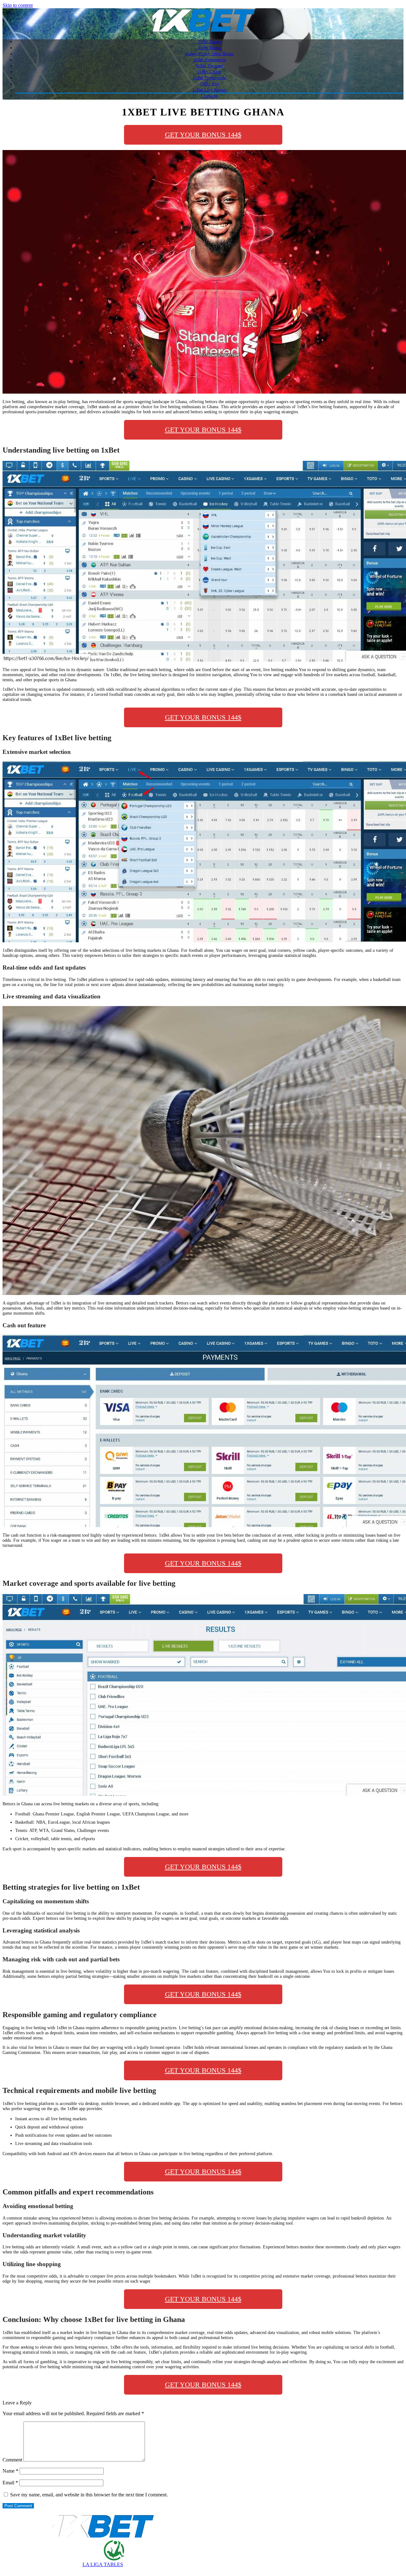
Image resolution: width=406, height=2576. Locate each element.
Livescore (210, 96)
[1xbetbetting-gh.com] (203, 31)
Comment (12, 2460)
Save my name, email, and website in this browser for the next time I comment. (89, 2495)
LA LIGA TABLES (103, 2564)
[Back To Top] (6, 2570)
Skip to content (18, 5)
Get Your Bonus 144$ (203, 135)
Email (10, 2483)
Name (10, 2471)
